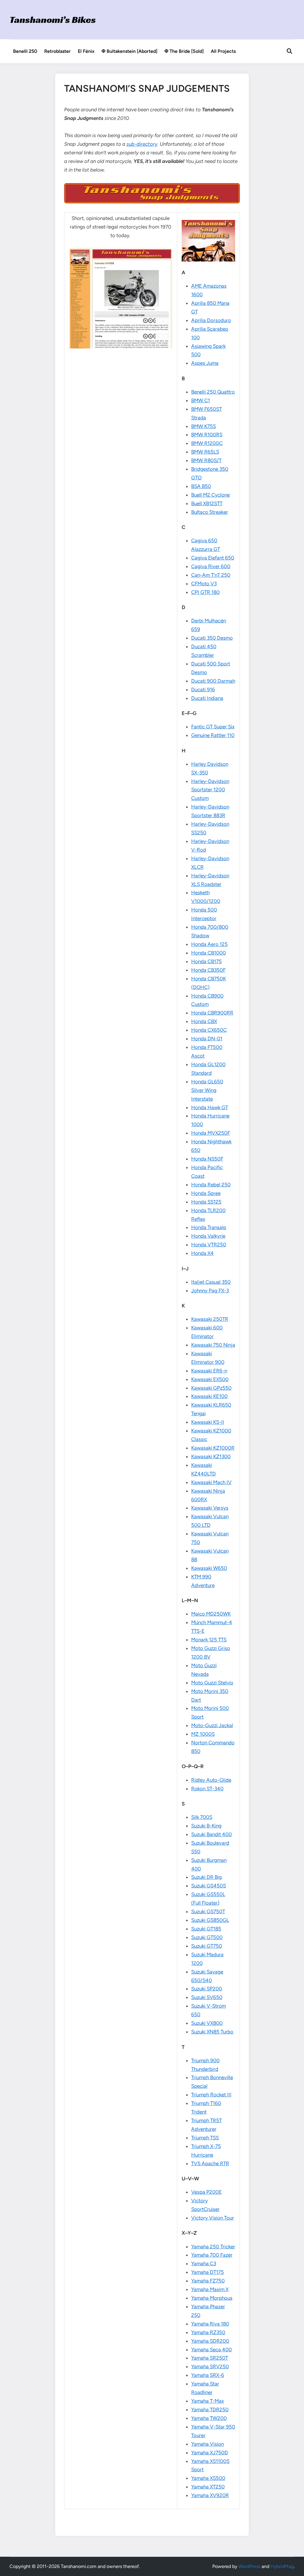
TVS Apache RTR (210, 2163)
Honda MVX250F (211, 1133)
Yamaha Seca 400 (212, 2350)
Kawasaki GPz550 (211, 1388)
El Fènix (86, 51)
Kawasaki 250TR (210, 1319)
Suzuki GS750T (208, 1911)
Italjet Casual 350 (211, 1282)
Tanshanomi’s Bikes (53, 20)
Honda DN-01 (207, 1039)
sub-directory (142, 144)
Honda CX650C (209, 1030)
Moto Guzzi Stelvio (212, 1683)
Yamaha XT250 (208, 2487)
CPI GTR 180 (205, 592)
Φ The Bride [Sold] (184, 51)
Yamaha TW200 (209, 2418)
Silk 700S (202, 1817)
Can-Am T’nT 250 (211, 575)
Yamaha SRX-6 (208, 2375)
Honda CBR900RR (212, 1013)
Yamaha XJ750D (210, 2453)
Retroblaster (57, 51)
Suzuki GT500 (207, 1937)
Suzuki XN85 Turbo (212, 2032)
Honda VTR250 (209, 1245)
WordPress (249, 2566)
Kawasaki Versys (210, 1508)
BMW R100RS (207, 435)
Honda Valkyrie (208, 1236)
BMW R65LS (205, 452)
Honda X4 (202, 1253)
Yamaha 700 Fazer (212, 2255)
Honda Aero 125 (209, 944)
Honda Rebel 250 (211, 1185)
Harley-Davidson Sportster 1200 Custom (210, 790)
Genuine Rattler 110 (213, 735)
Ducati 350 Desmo (212, 638)
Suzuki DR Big (206, 1877)
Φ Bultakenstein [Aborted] (129, 51)
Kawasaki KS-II (208, 1422)
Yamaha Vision (208, 2444)
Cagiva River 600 (211, 566)
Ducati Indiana (207, 698)
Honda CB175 (206, 961)
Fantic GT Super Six (213, 727)
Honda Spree (206, 1193)
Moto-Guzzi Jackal (212, 1725)
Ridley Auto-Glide (211, 1780)
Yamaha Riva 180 (210, 2324)
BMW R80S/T (206, 460)
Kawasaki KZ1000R (213, 1448)
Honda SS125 (206, 1202)
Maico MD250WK (211, 1614)
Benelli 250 (25, 51)
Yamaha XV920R (210, 2495)
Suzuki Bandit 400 (212, 1834)
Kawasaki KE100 (209, 1396)
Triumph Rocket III (211, 2095)
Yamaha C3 (204, 2263)
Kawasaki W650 (209, 1568)
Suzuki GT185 (206, 1929)
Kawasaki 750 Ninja (213, 1345)
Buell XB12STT (207, 503)
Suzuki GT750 (207, 1946)
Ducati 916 (203, 689)
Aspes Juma (205, 363)
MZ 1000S (203, 1734)
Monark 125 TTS (209, 1640)
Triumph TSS (205, 2138)
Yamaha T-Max (208, 2401)
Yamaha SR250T (210, 2358)
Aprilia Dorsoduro (211, 320)
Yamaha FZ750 (208, 2281)
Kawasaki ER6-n (209, 1371)
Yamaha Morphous (212, 2298)
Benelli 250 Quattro (213, 392)
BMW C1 (201, 400)
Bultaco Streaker (210, 512)
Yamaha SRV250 (210, 2366)
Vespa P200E (206, 2192)
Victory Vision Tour (213, 2218)
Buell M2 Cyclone (210, 495)
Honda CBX (204, 1021)
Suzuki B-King (206, 1826)
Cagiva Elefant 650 (213, 558)
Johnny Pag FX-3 (210, 1291)
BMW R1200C (207, 443)
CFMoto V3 (204, 584)
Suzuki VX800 (207, 2023)
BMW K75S (204, 426)
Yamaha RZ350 (208, 2332)
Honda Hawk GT (210, 1107)
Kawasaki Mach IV (211, 1482)
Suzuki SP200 (207, 1989)
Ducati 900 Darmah (213, 681)
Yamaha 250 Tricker (213, 2247)
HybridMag (282, 2566)
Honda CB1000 (209, 953)
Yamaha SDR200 (210, 2341)
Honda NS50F (207, 1159)
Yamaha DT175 (208, 2272)
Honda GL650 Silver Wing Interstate (207, 1090)
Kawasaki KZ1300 (211, 1456)
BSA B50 (201, 486)
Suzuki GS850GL (210, 1920)
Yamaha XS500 (208, 2478)
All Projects (223, 51)
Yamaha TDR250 (210, 2409)
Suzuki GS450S (209, 1886)
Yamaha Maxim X (210, 2289)
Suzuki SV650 (207, 1997)
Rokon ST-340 (207, 1789)
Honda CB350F (208, 970)
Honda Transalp (209, 1227)
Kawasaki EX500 (210, 1379)
